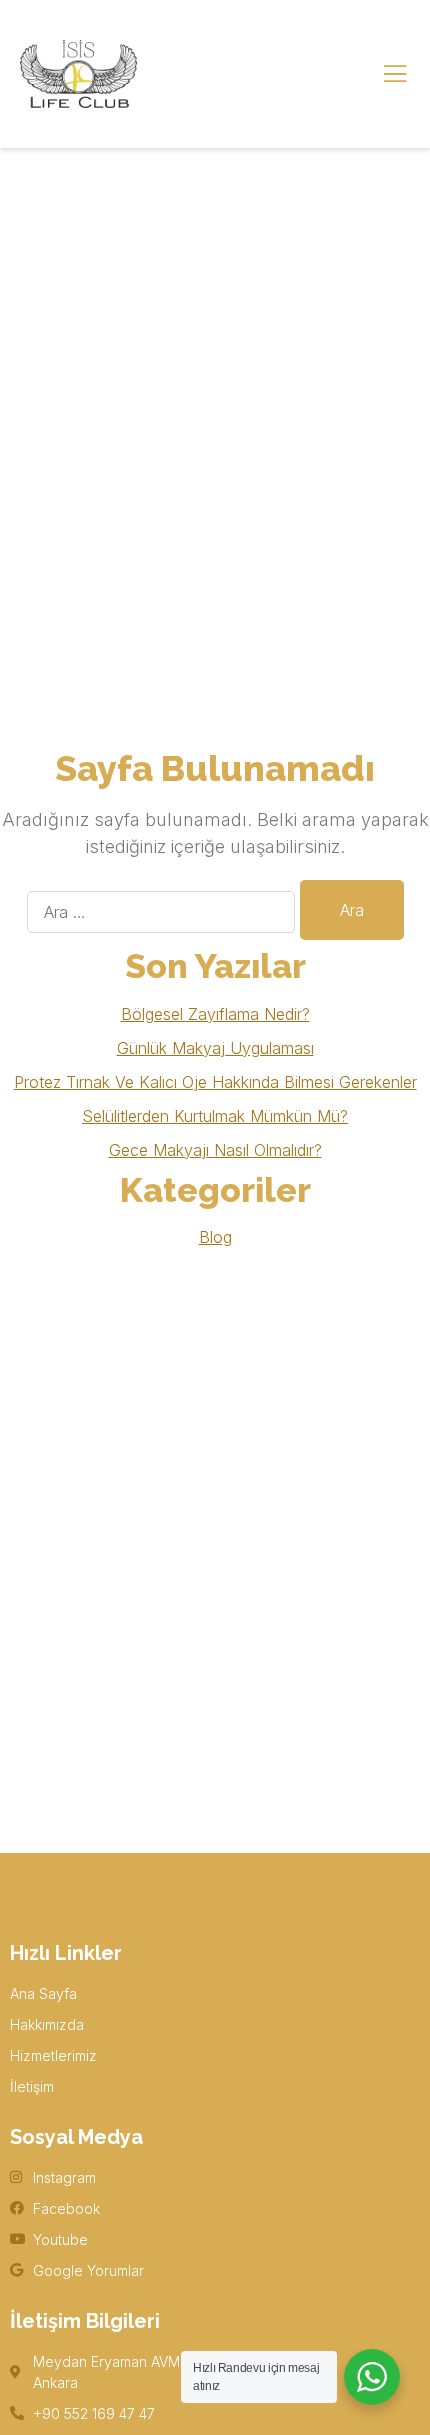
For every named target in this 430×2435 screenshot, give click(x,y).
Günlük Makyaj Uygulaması (215, 1048)
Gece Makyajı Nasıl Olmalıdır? (215, 1150)
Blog (215, 1237)
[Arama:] (161, 912)
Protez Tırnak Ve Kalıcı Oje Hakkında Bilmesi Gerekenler (215, 1082)
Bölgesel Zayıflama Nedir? (215, 1014)
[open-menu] (395, 74)
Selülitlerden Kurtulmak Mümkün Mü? (215, 1116)
